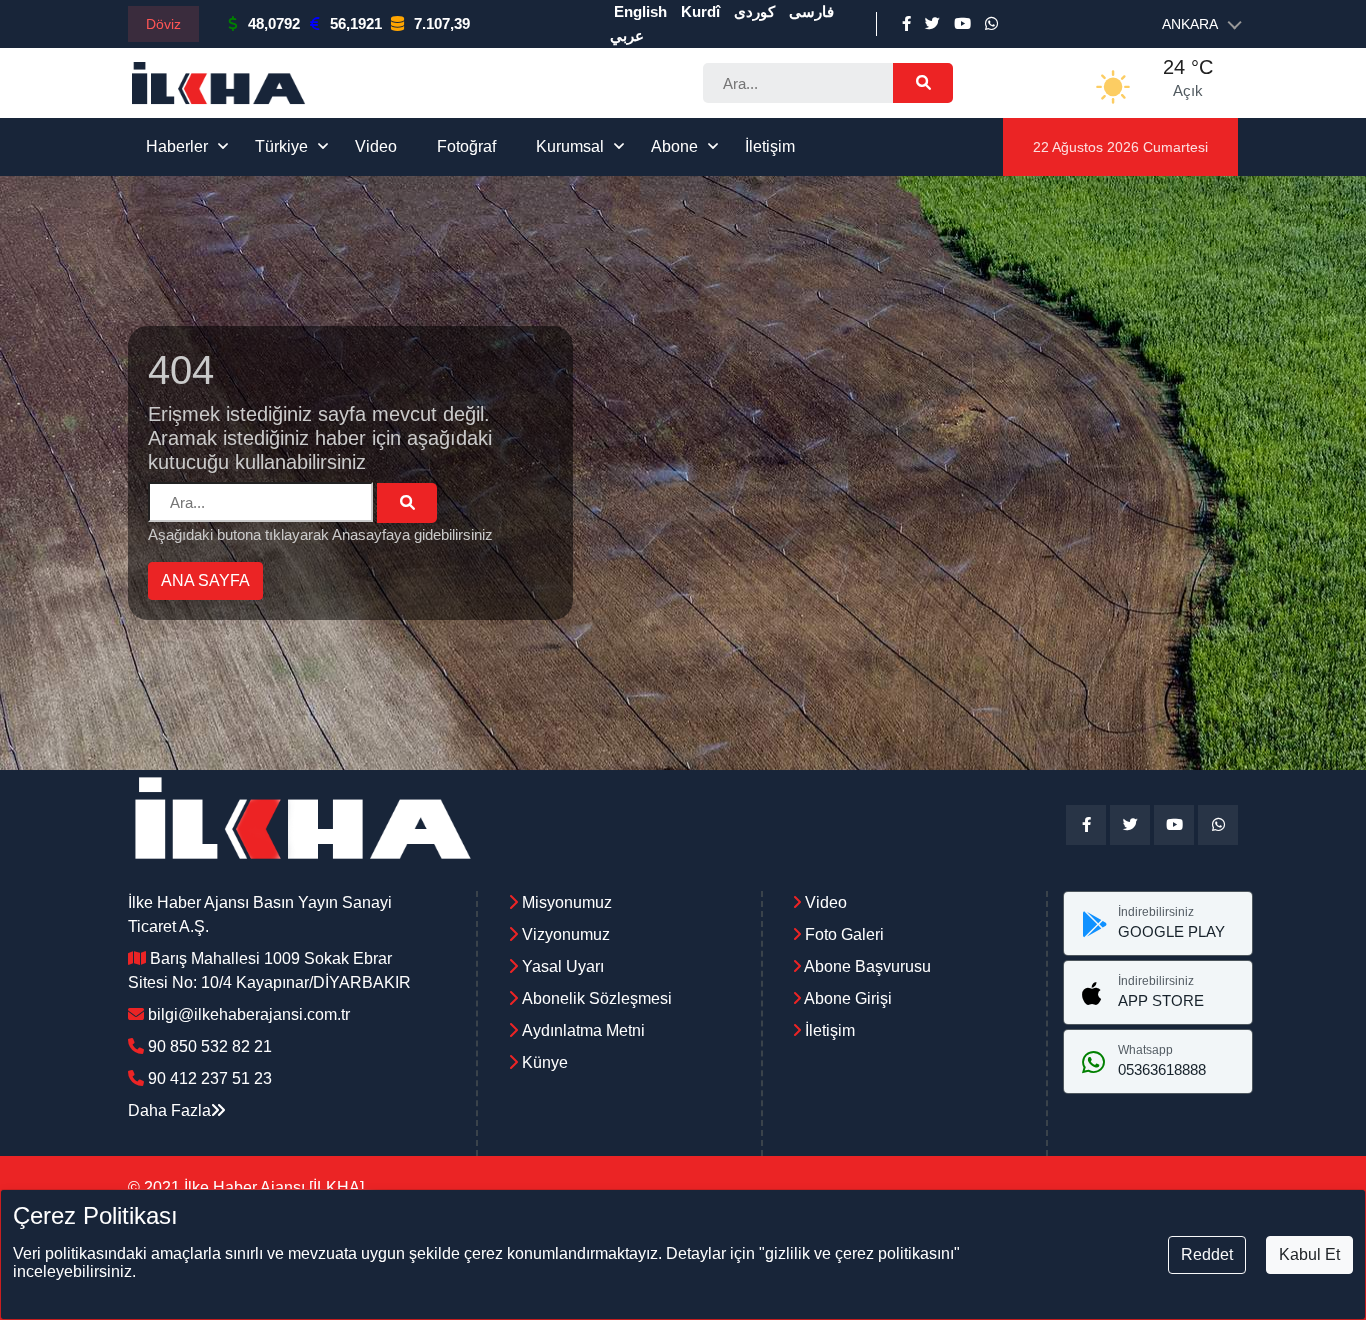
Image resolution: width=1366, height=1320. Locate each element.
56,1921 (356, 23)
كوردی (754, 11)
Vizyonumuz (566, 934)
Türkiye (281, 146)
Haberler (177, 146)
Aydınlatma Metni (583, 1030)
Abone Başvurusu (866, 966)
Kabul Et (1309, 1254)
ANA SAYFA (205, 580)
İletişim (770, 146)
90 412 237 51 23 (210, 1078)
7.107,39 (442, 23)
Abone (674, 146)
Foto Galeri (842, 934)
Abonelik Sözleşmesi (597, 998)
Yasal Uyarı (563, 966)
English (640, 11)
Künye (545, 1062)
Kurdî (700, 11)
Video (376, 146)
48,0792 (274, 23)
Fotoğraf (466, 146)
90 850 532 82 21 (210, 1046)
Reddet (1207, 1254)
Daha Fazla (169, 1110)
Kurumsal (570, 146)
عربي (627, 35)
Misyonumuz (567, 902)
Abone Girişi (846, 998)
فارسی (811, 11)
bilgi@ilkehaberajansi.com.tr (249, 1014)
